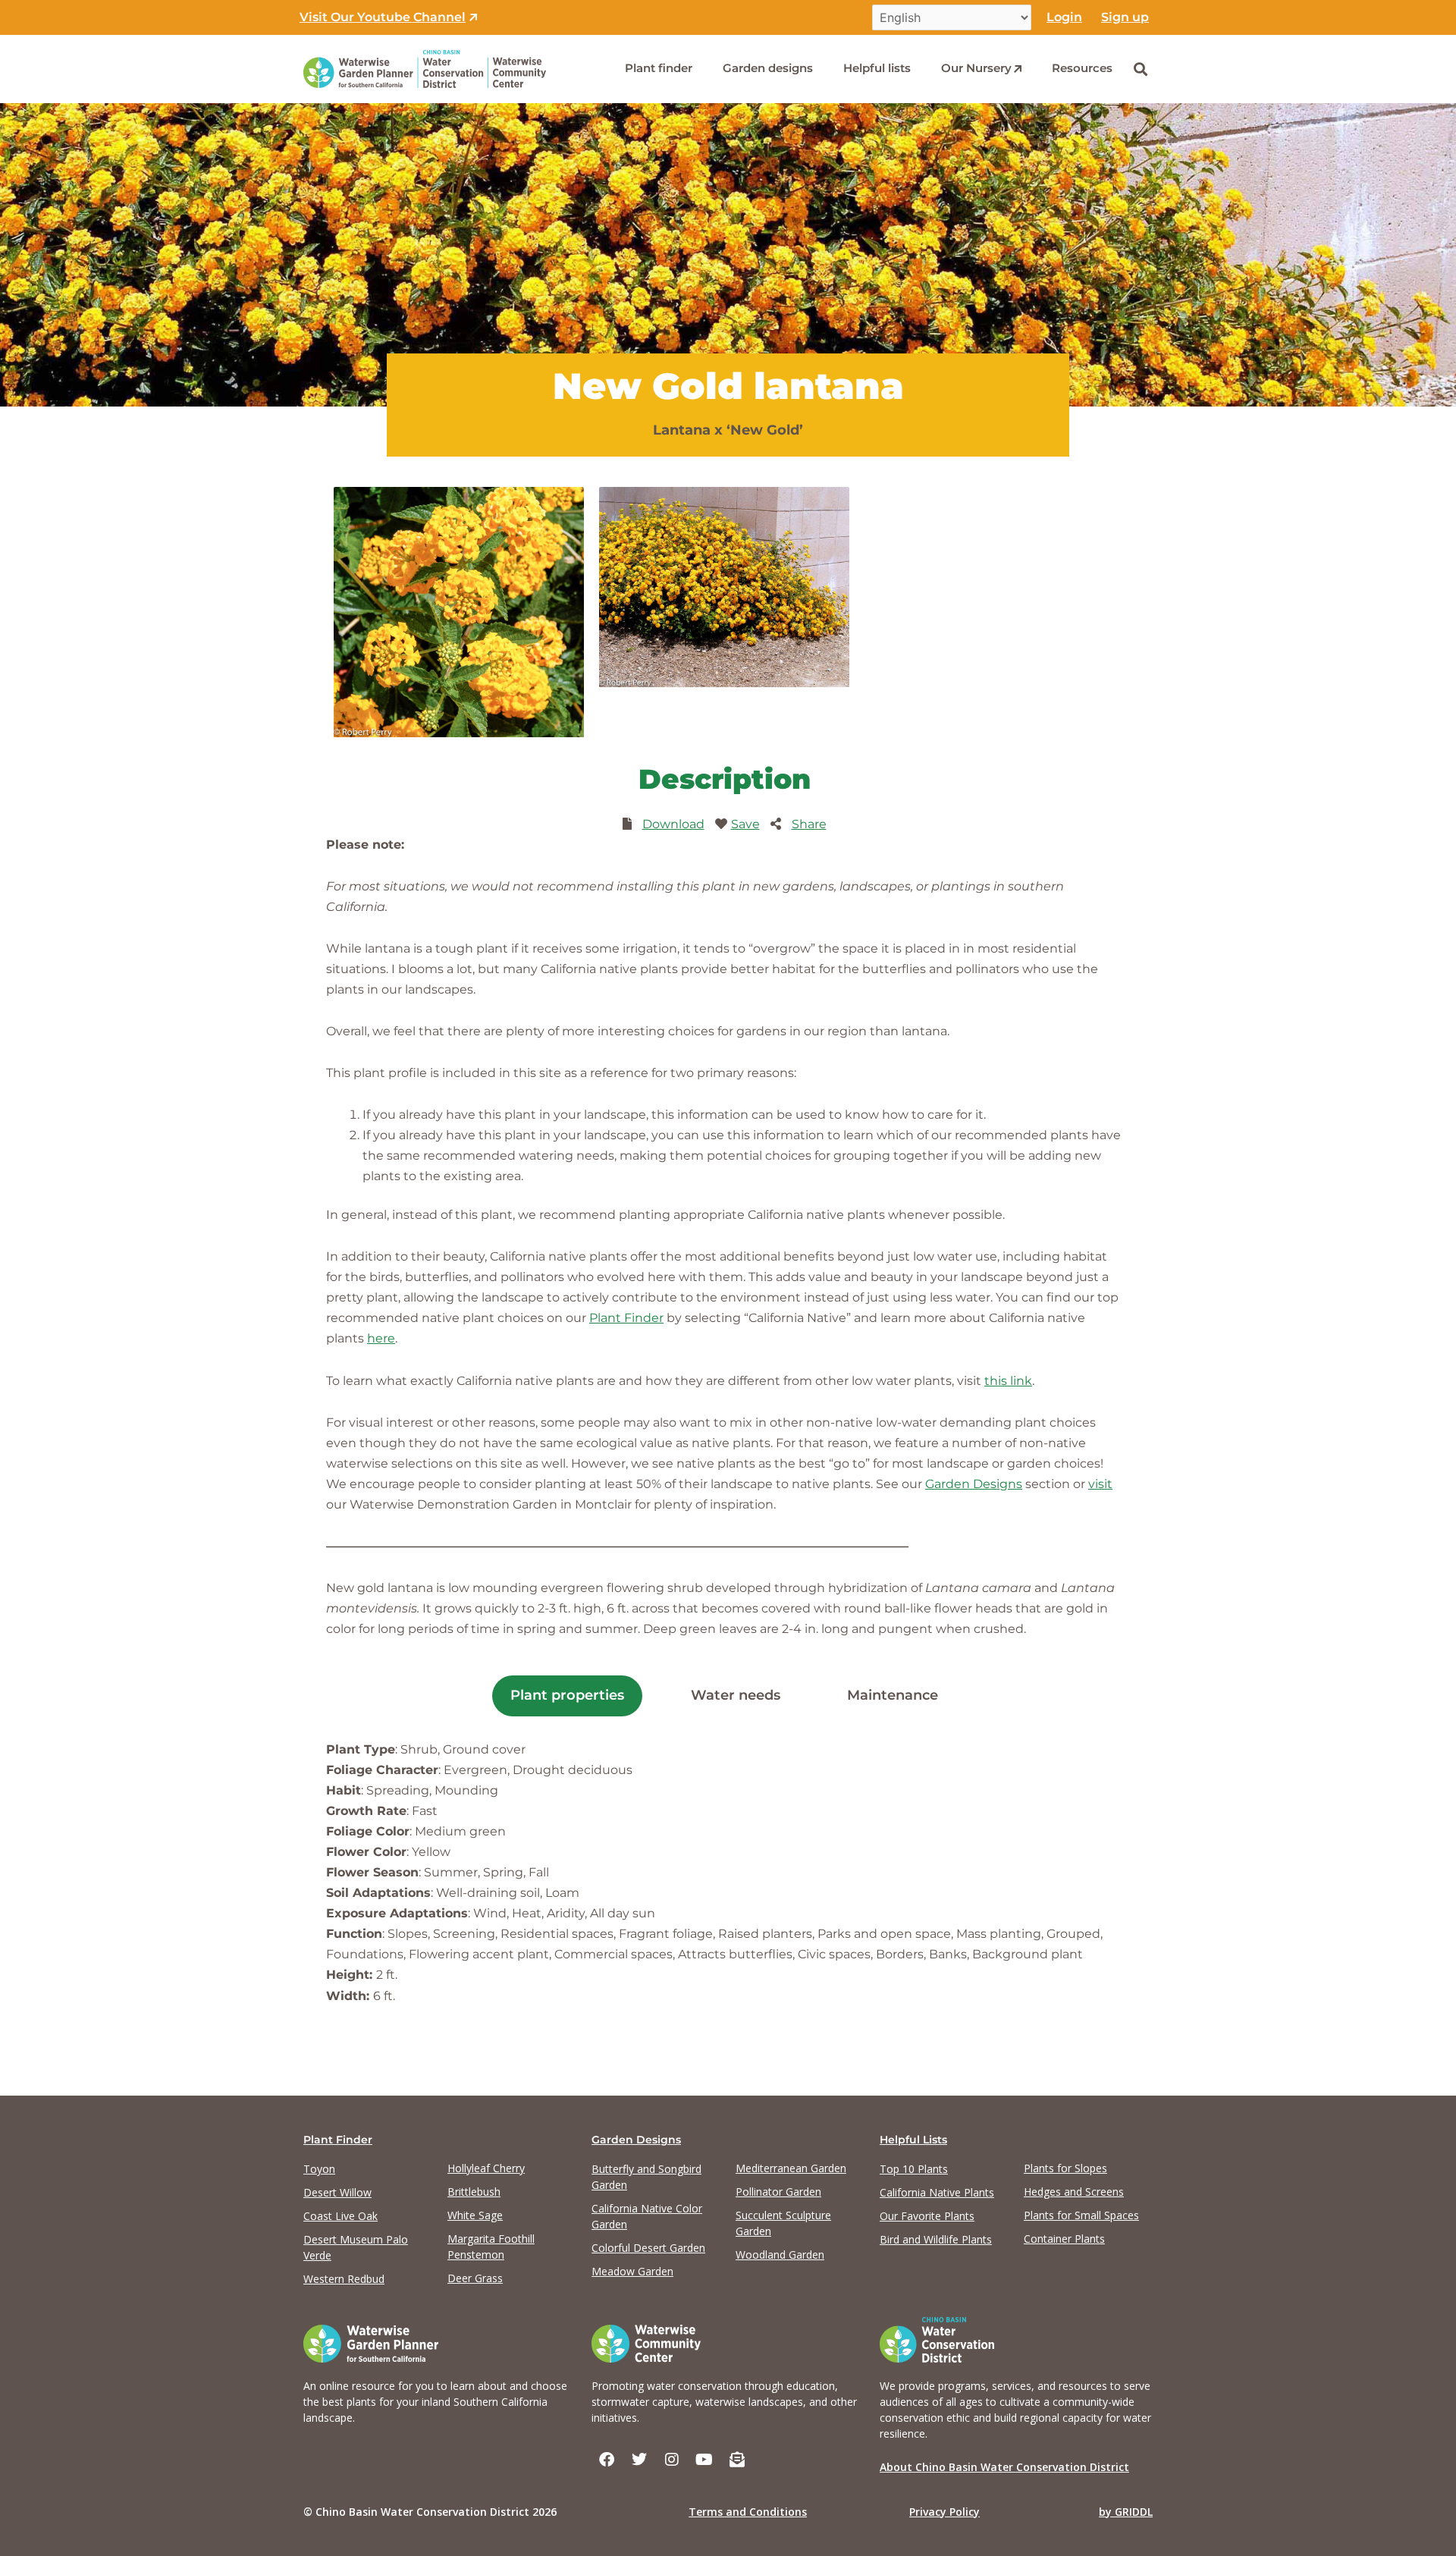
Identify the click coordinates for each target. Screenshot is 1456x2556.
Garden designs (768, 68)
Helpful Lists (913, 2140)
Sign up (1125, 17)
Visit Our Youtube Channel (383, 17)
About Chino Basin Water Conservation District (1004, 2467)
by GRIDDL (1126, 2512)
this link (1008, 1381)
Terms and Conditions (748, 2512)
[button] (1140, 69)
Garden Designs (974, 1484)
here (381, 1338)
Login (1064, 17)
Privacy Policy (945, 2512)
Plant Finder (626, 1318)
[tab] (567, 1696)
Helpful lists (877, 68)
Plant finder (659, 68)
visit (1100, 1484)
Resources (1082, 68)
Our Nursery (976, 68)
